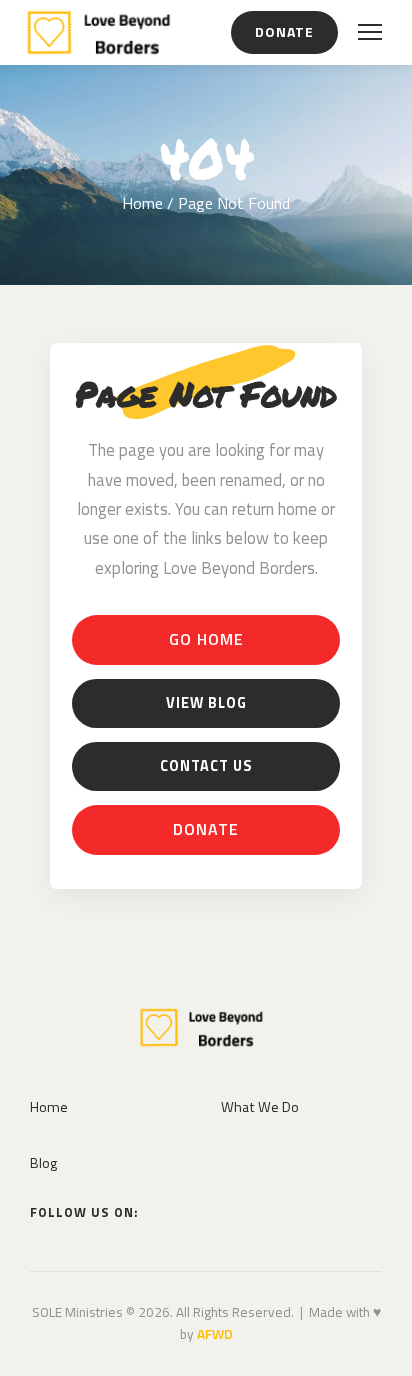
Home (142, 203)
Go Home (206, 639)
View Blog (206, 703)
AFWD (215, 1334)
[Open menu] (370, 32)
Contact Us (206, 766)
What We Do (260, 1107)
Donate (284, 31)
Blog (43, 1163)
